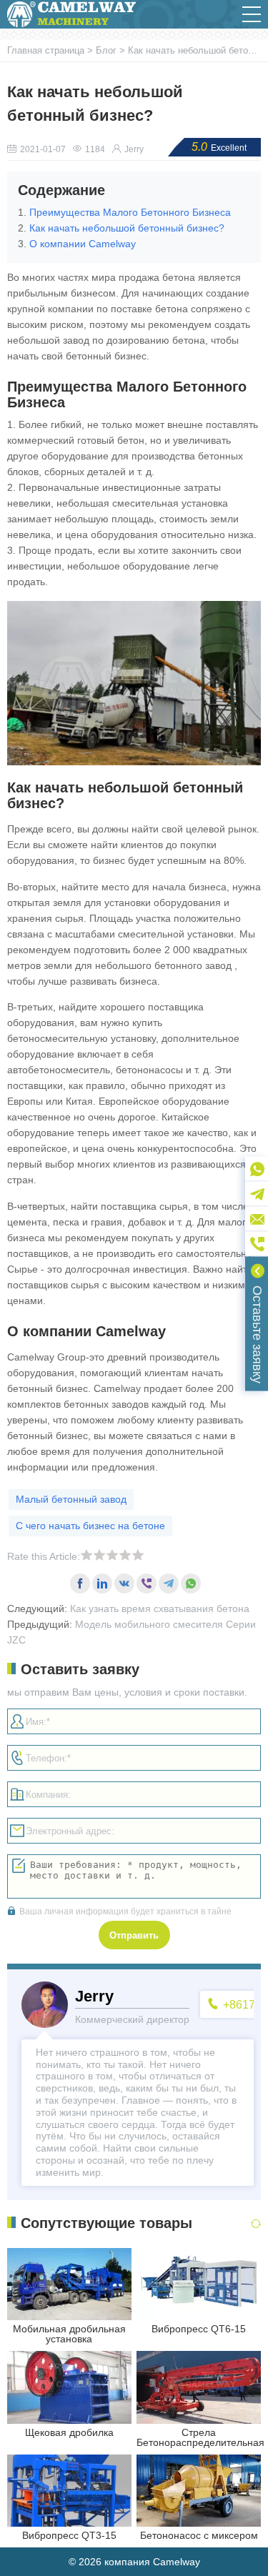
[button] (252, 14)
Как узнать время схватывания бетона (160, 1608)
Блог (106, 50)
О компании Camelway (83, 244)
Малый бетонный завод (71, 1499)
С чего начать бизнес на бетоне (90, 1526)
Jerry (134, 149)
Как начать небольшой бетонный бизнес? (127, 228)
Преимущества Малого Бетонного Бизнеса (130, 212)
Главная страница (47, 50)
